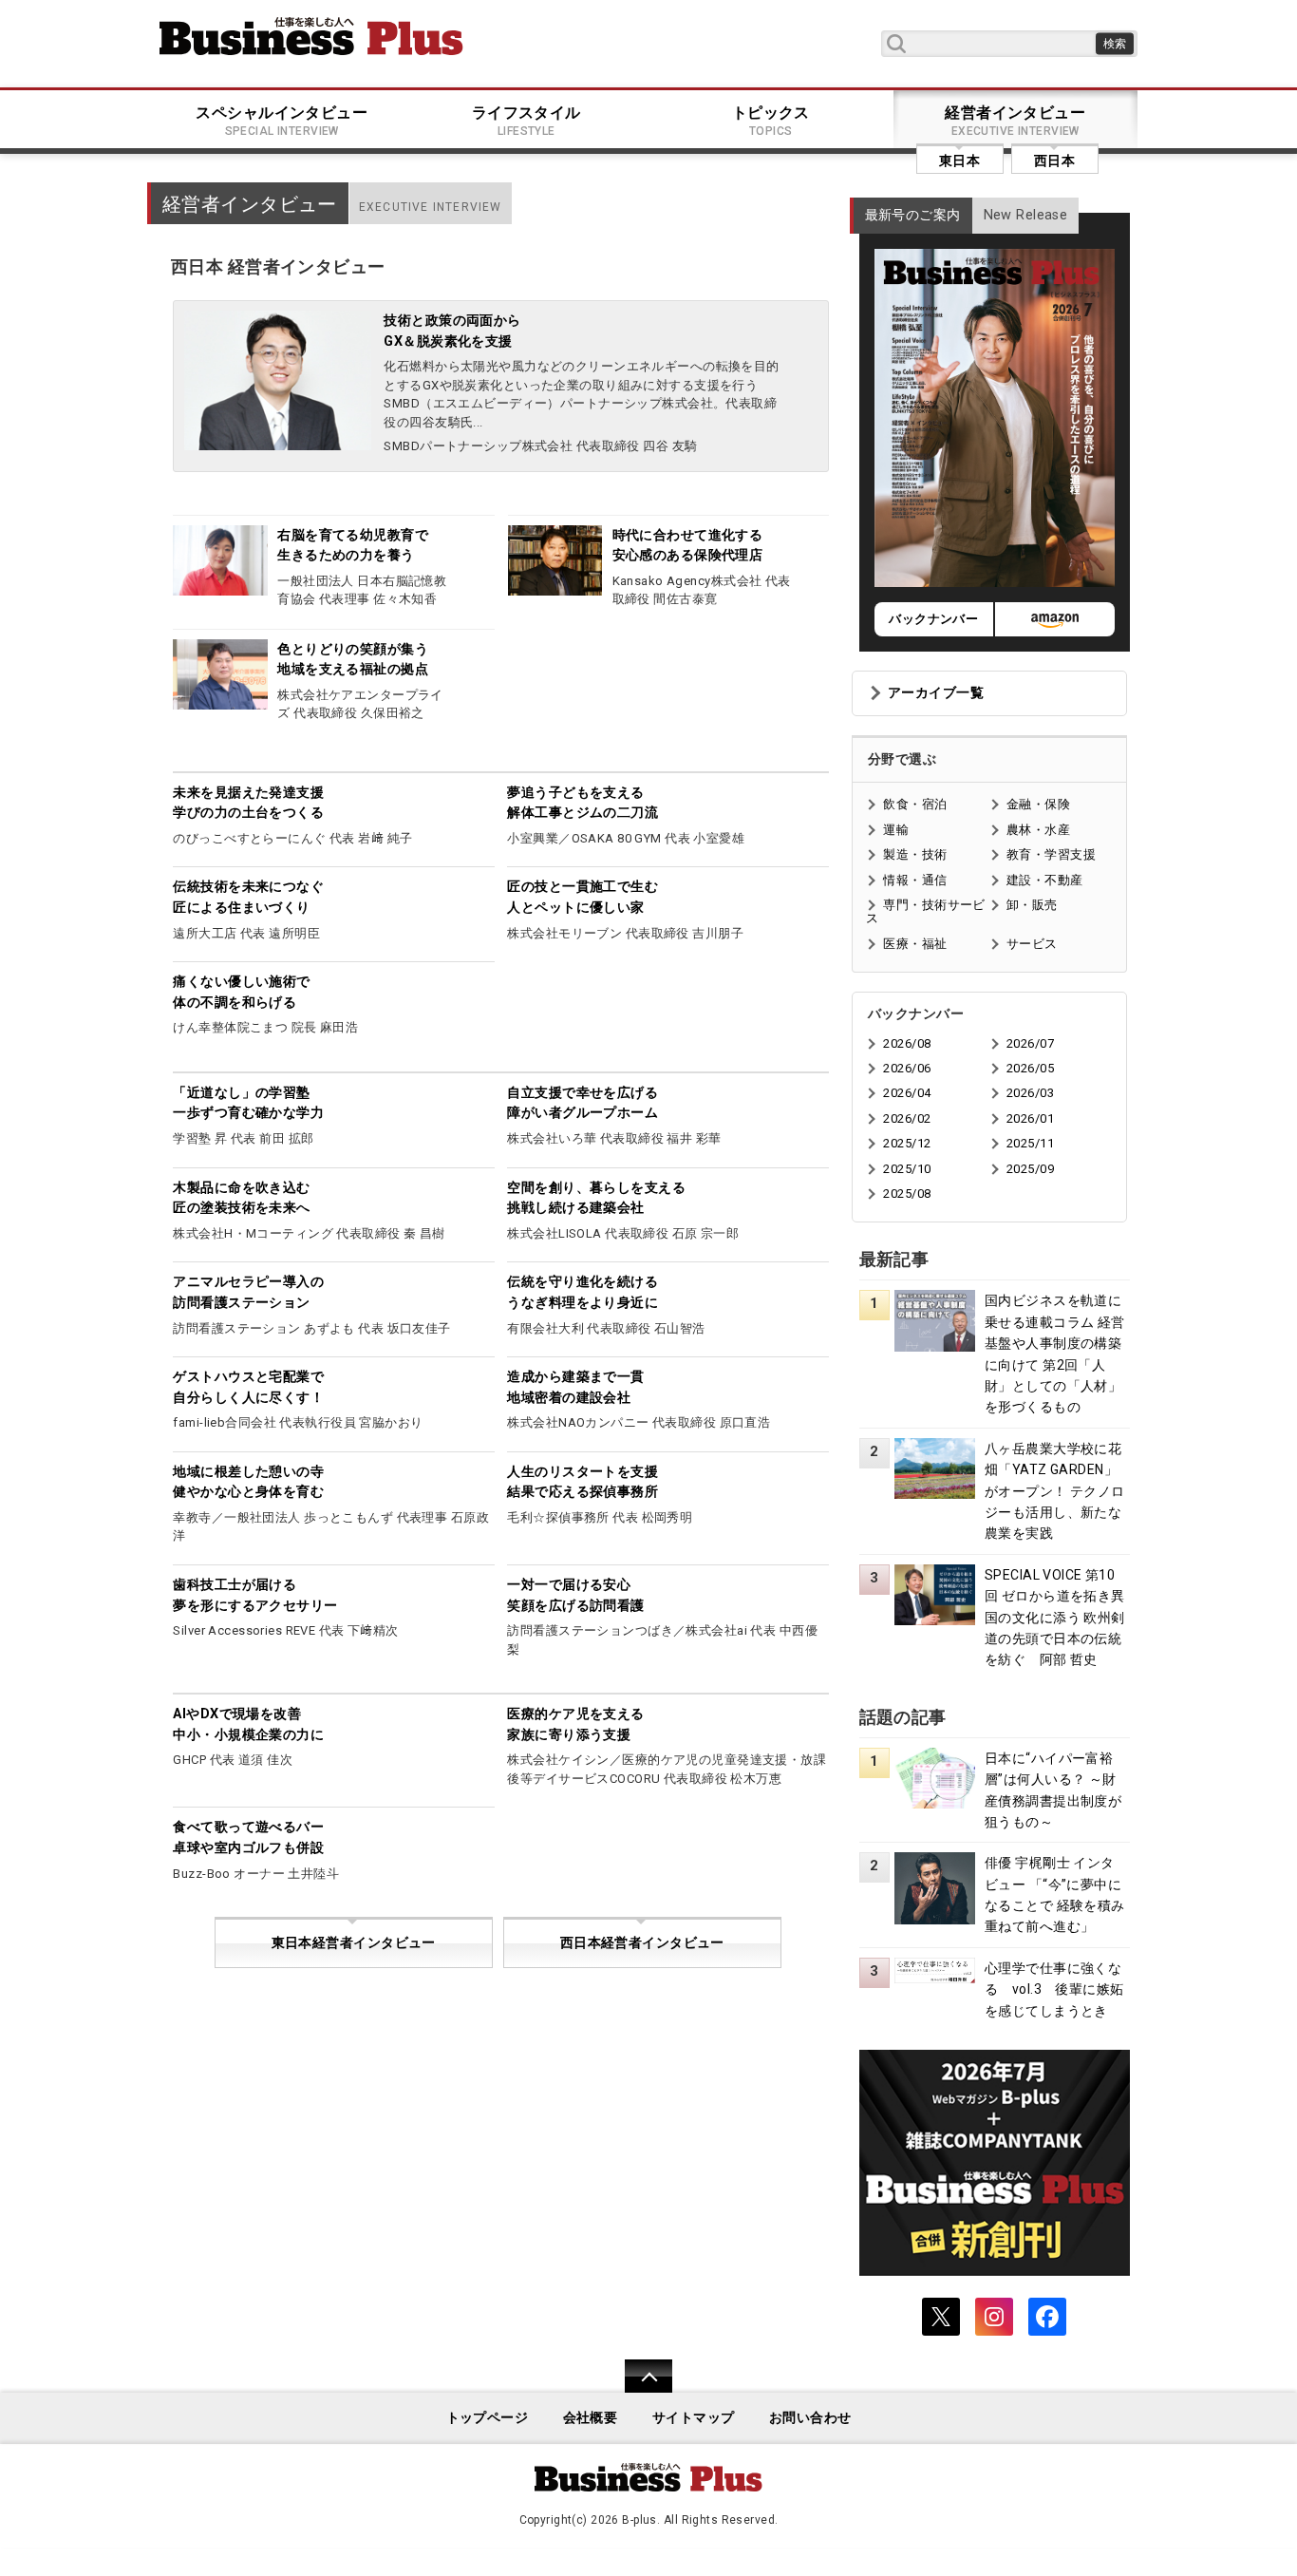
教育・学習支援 (1051, 854)
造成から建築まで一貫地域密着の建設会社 (575, 1387)
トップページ (488, 2418)
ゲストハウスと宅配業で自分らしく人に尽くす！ (248, 1387)
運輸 (896, 830)
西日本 (1054, 161)
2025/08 (907, 1193)
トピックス (771, 121)
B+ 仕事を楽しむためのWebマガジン (311, 36)
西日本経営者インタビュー (642, 1943)
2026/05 (1030, 1068)
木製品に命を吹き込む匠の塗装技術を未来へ (241, 1198)
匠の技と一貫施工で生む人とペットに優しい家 (583, 897)
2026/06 (907, 1068)
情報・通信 (915, 880)
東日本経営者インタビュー (354, 1943)
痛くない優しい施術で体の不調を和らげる (241, 992)
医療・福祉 (915, 944)
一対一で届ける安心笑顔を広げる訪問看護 (575, 1595)
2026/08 (907, 1043)
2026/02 (907, 1118)
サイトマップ (694, 2418)
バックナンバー (933, 619)
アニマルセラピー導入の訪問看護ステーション (248, 1292)
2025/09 (1030, 1169)
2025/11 (1030, 1143)
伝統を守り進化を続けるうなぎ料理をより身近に (583, 1292)
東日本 (959, 161)
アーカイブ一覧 (936, 693)
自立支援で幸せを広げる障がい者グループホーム (583, 1103)
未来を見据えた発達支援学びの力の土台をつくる (248, 803)
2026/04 (907, 1093)
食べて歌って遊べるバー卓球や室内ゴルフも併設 (248, 1837)
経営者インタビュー (1015, 121)
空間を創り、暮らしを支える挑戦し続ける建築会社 (596, 1198)
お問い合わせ (810, 2418)
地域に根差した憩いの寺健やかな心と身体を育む (248, 1482)
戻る (639, 2388)
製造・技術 (915, 854)
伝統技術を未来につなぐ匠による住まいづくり (248, 897)
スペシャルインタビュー (282, 121)
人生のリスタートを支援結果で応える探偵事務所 (583, 1482)
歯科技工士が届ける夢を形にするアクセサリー (255, 1595)
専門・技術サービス (925, 911)
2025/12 (907, 1143)
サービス (1032, 944)
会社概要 (591, 2418)
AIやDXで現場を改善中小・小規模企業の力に (248, 1724)
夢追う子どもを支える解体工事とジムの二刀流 (583, 803)
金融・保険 (1038, 804)
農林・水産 (1038, 830)
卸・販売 (1032, 905)
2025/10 (907, 1169)
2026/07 (1030, 1043)
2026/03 (1030, 1093)
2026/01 (1030, 1118)
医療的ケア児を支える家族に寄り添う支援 (575, 1724)
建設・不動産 (1045, 880)
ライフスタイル (526, 121)
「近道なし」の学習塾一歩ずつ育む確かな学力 (248, 1103)
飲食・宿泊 (915, 804)
